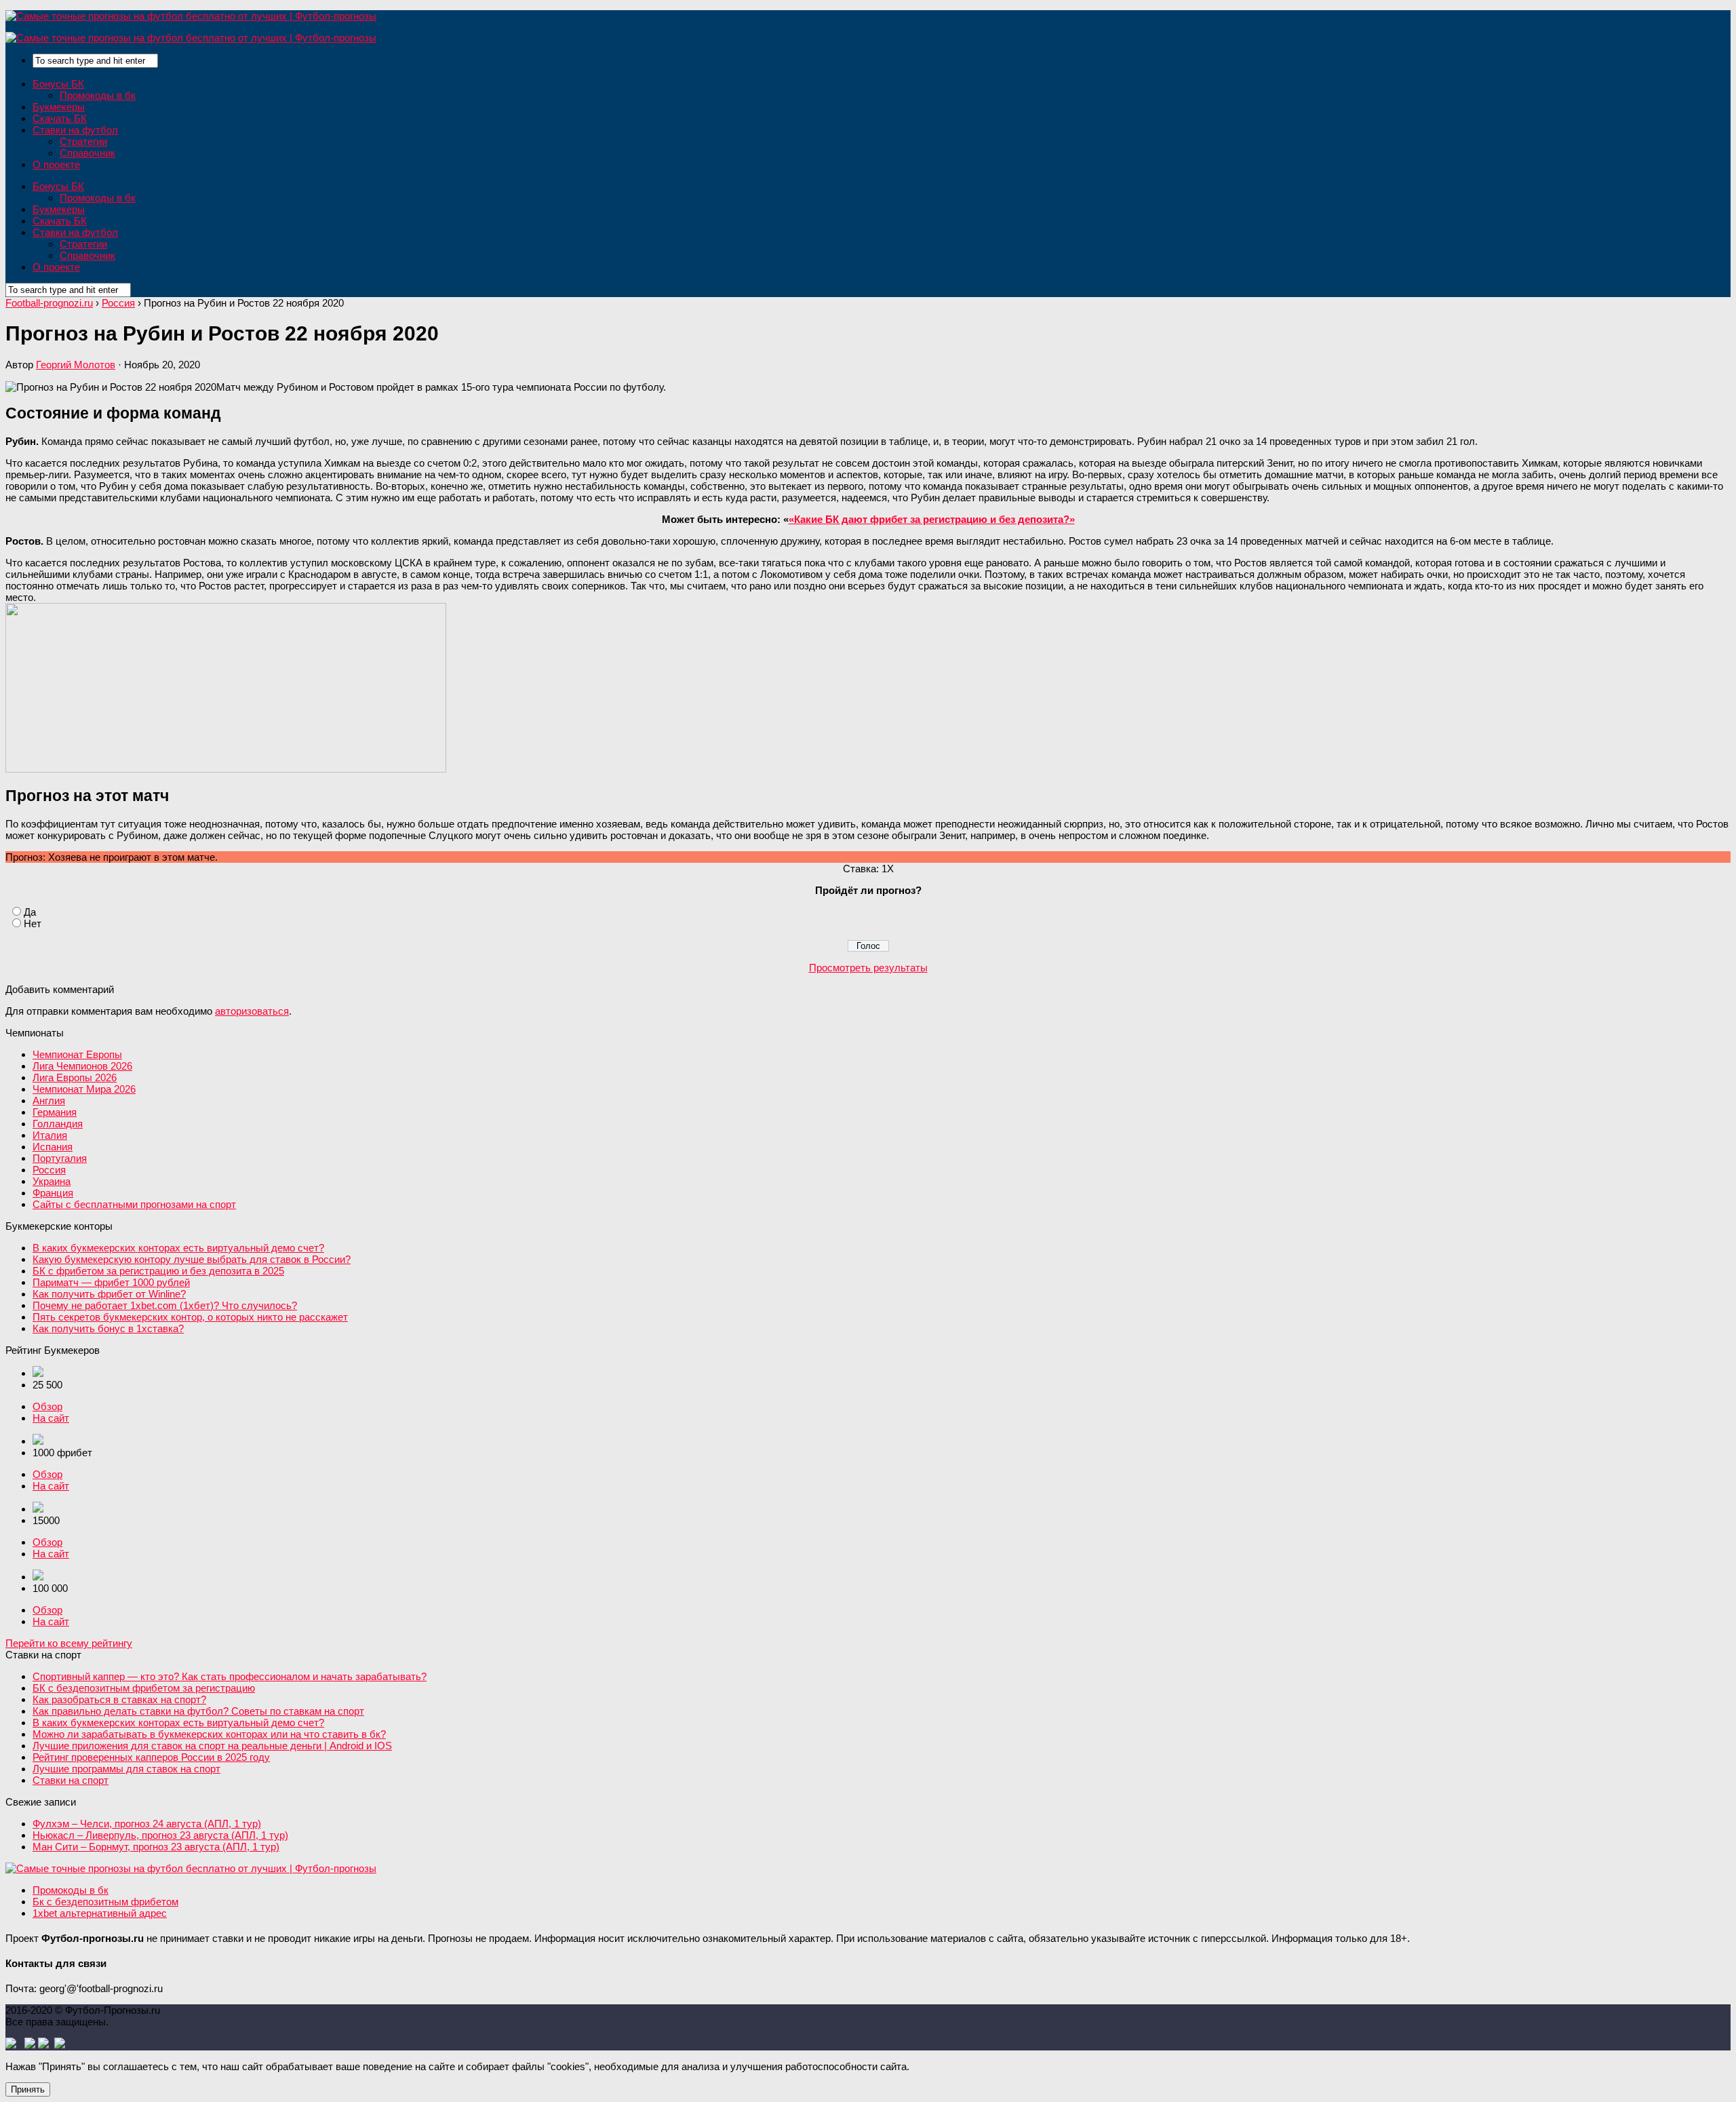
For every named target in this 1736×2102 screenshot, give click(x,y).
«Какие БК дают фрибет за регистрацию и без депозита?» (932, 519)
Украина (52, 1181)
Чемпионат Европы (77, 1054)
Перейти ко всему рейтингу (69, 1643)
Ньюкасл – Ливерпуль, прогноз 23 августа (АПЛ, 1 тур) (160, 1835)
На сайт (51, 1418)
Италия (50, 1135)
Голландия (58, 1124)
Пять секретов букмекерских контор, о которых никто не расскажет (190, 1317)
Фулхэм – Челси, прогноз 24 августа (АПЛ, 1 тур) (147, 1824)
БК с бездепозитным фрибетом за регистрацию (144, 1688)
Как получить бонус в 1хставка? (108, 1328)
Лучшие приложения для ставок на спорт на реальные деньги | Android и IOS (212, 1746)
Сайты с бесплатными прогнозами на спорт (134, 1204)
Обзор (47, 1406)
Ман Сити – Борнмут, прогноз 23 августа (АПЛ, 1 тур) (156, 1847)
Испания (53, 1147)
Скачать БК (60, 118)
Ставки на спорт (71, 1780)
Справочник (87, 153)
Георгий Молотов (76, 365)
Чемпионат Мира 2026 (84, 1089)
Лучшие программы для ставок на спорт (126, 1769)
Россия (49, 1170)
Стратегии (83, 141)
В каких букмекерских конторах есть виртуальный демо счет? (178, 1248)
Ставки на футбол (75, 130)
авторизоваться (252, 1011)
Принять (28, 2089)
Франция (53, 1193)
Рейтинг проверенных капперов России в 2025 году (151, 1757)
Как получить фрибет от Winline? (109, 1294)
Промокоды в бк (98, 95)
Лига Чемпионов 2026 (82, 1066)
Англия (49, 1101)
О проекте (56, 164)
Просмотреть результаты (868, 968)
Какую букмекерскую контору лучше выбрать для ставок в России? (192, 1259)
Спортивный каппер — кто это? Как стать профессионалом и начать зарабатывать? (230, 1676)
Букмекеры (59, 107)
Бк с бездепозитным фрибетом (105, 1902)
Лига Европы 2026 (75, 1077)
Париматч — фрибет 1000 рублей (111, 1282)
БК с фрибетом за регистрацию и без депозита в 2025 (158, 1271)
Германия (55, 1112)
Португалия (60, 1158)
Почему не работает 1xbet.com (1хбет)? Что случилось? (165, 1305)
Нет (33, 923)
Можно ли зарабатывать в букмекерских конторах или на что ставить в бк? (209, 1734)
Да (30, 912)
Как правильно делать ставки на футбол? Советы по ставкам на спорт (198, 1711)
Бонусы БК (58, 84)
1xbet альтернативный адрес (100, 1913)
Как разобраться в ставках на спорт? (119, 1699)
